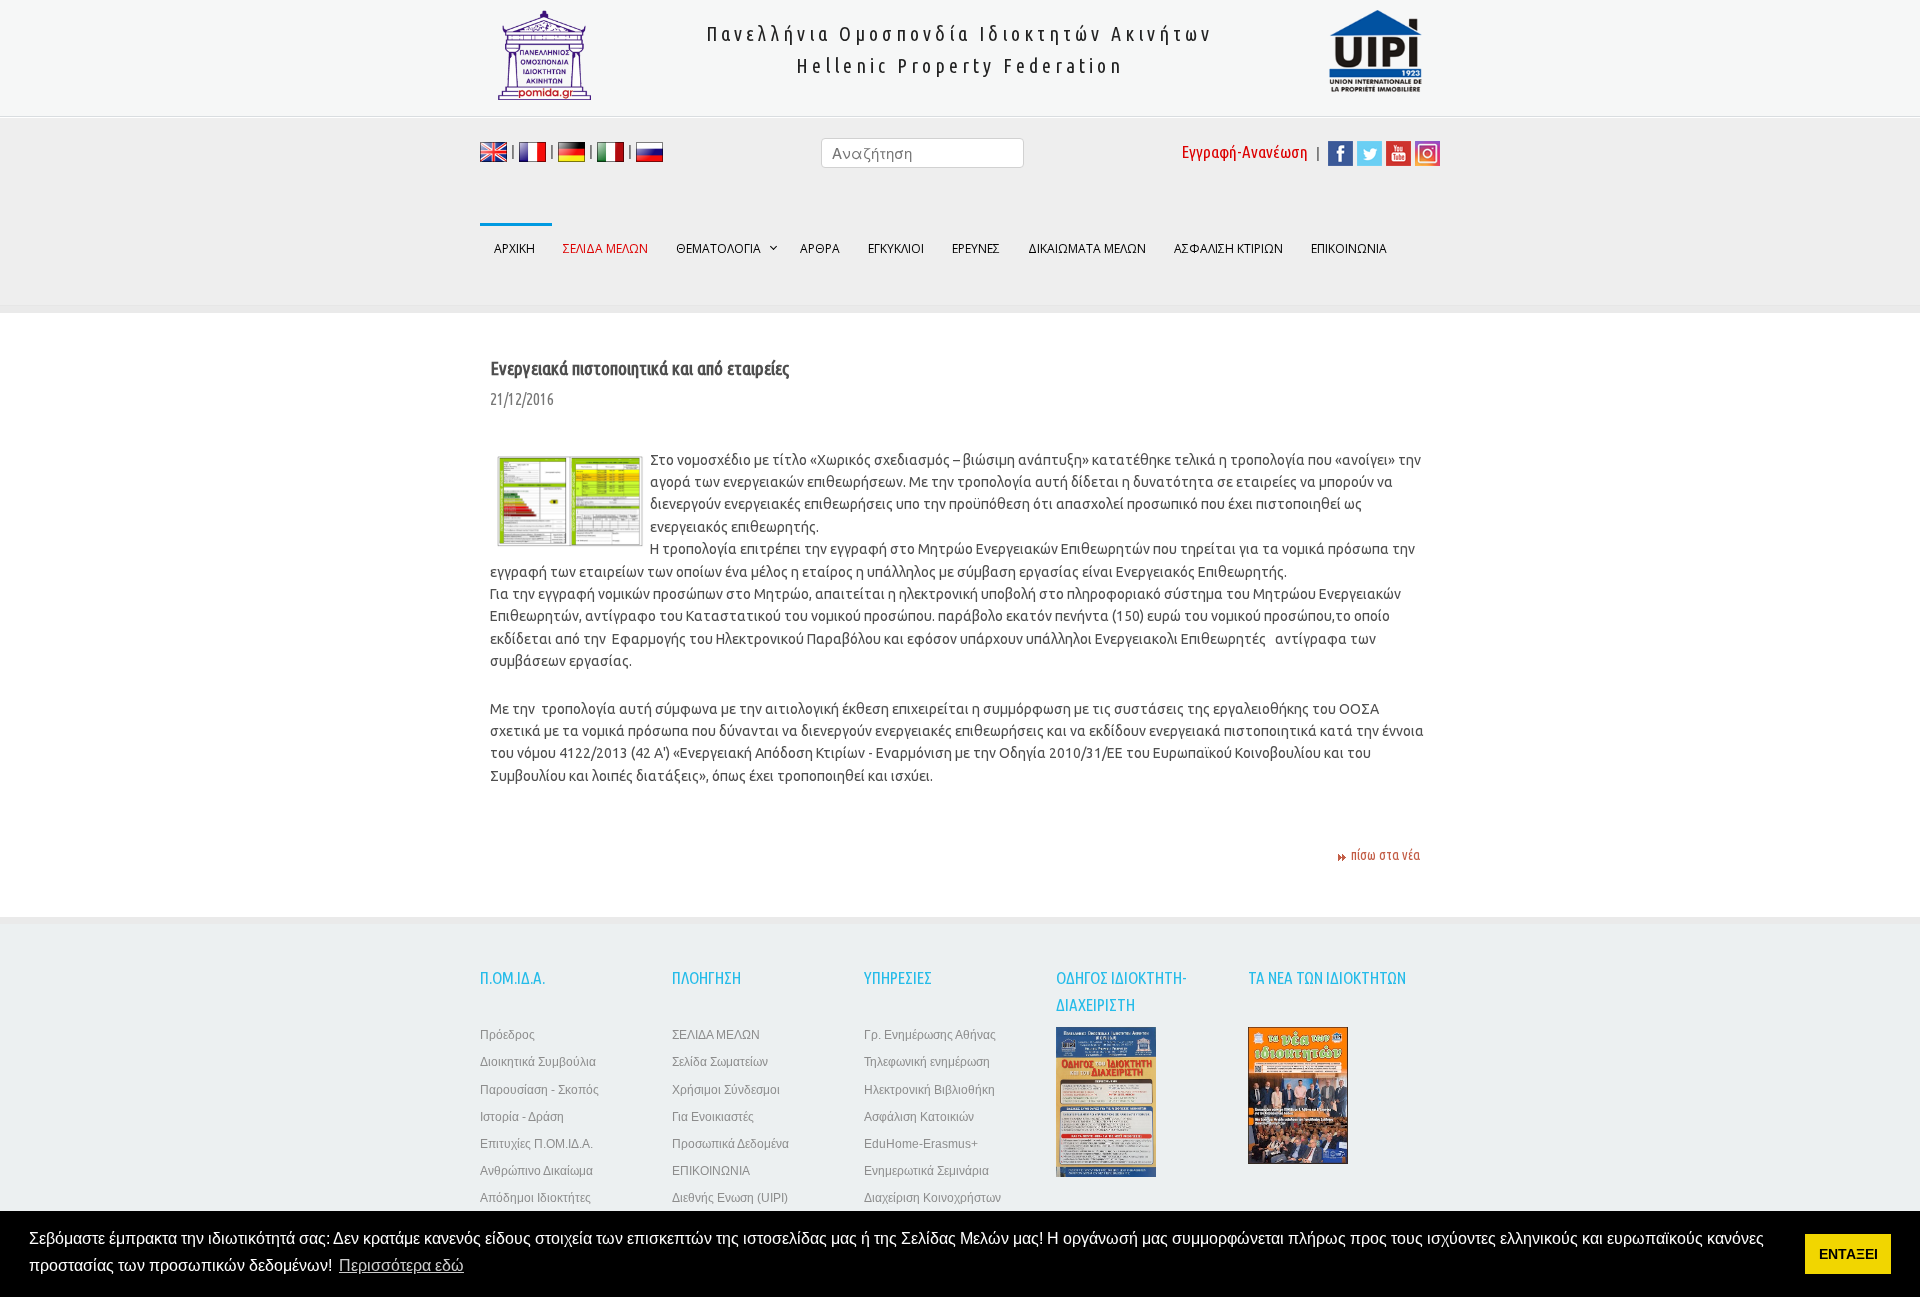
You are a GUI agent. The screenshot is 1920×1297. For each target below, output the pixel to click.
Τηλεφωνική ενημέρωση (927, 1062)
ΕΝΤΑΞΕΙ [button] (1848, 1254)
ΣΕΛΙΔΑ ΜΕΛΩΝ (716, 1035)
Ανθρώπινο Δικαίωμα (536, 1171)
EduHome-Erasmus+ (921, 1144)
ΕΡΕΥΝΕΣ (976, 248)
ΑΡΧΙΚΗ (514, 248)
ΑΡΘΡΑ (820, 248)
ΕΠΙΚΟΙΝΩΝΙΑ (1349, 248)
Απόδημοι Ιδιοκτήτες (535, 1198)
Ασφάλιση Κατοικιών (919, 1117)
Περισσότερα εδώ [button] (401, 1265)
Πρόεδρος (507, 1035)
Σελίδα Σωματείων (720, 1062)
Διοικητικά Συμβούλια (538, 1062)
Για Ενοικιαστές (713, 1117)
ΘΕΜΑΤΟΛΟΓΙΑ (718, 248)
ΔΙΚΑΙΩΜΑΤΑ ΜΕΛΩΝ (1087, 248)
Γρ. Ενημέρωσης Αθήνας (930, 1035)
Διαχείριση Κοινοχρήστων (932, 1198)
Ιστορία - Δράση (522, 1117)
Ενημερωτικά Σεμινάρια (926, 1171)
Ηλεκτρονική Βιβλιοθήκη (929, 1090)
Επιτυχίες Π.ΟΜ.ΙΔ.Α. (536, 1144)
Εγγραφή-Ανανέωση (1245, 151)
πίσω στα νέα (1385, 855)
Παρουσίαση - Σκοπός (539, 1090)
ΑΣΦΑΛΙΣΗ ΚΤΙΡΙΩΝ (1228, 248)
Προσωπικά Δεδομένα (730, 1144)
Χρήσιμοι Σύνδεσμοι (726, 1090)
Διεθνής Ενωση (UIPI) (730, 1198)
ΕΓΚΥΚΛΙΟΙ (896, 248)
